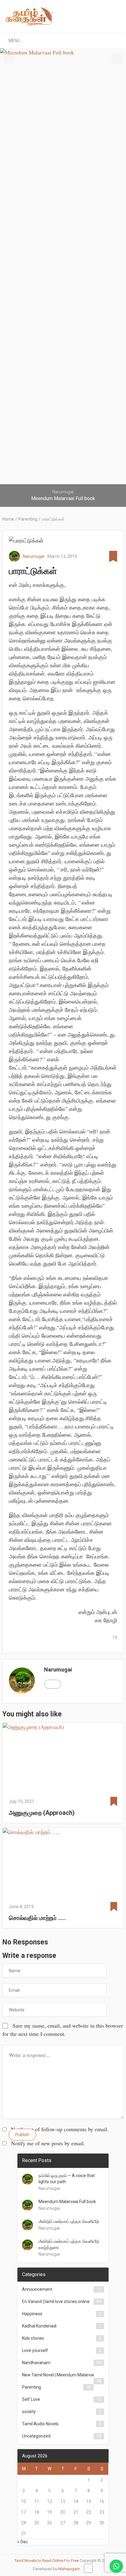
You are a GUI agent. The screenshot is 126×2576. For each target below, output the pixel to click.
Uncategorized (36, 2436)
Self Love (31, 2399)
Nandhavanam (36, 2363)
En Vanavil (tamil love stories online (56, 2301)
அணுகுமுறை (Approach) (42, 1813)
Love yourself (35, 2350)
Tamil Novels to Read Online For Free (46, 2561)
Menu (14, 41)
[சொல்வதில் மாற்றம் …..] (63, 1863)
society (29, 2412)
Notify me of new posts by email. (48, 2143)
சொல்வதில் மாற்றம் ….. (37, 1918)
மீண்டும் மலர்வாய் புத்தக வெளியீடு (69, 2221)
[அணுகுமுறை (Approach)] (63, 1758)
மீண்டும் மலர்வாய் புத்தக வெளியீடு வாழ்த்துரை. (69, 2244)
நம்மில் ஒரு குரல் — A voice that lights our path (67, 2179)
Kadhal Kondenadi (39, 2326)
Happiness (32, 2314)
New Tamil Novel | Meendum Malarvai (58, 2375)
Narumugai (34, 556)
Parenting (31, 2387)
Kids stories (33, 2338)
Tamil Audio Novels (40, 2424)
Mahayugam (69, 2569)
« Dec (23, 2542)
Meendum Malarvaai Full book (67, 2202)
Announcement (37, 2289)
